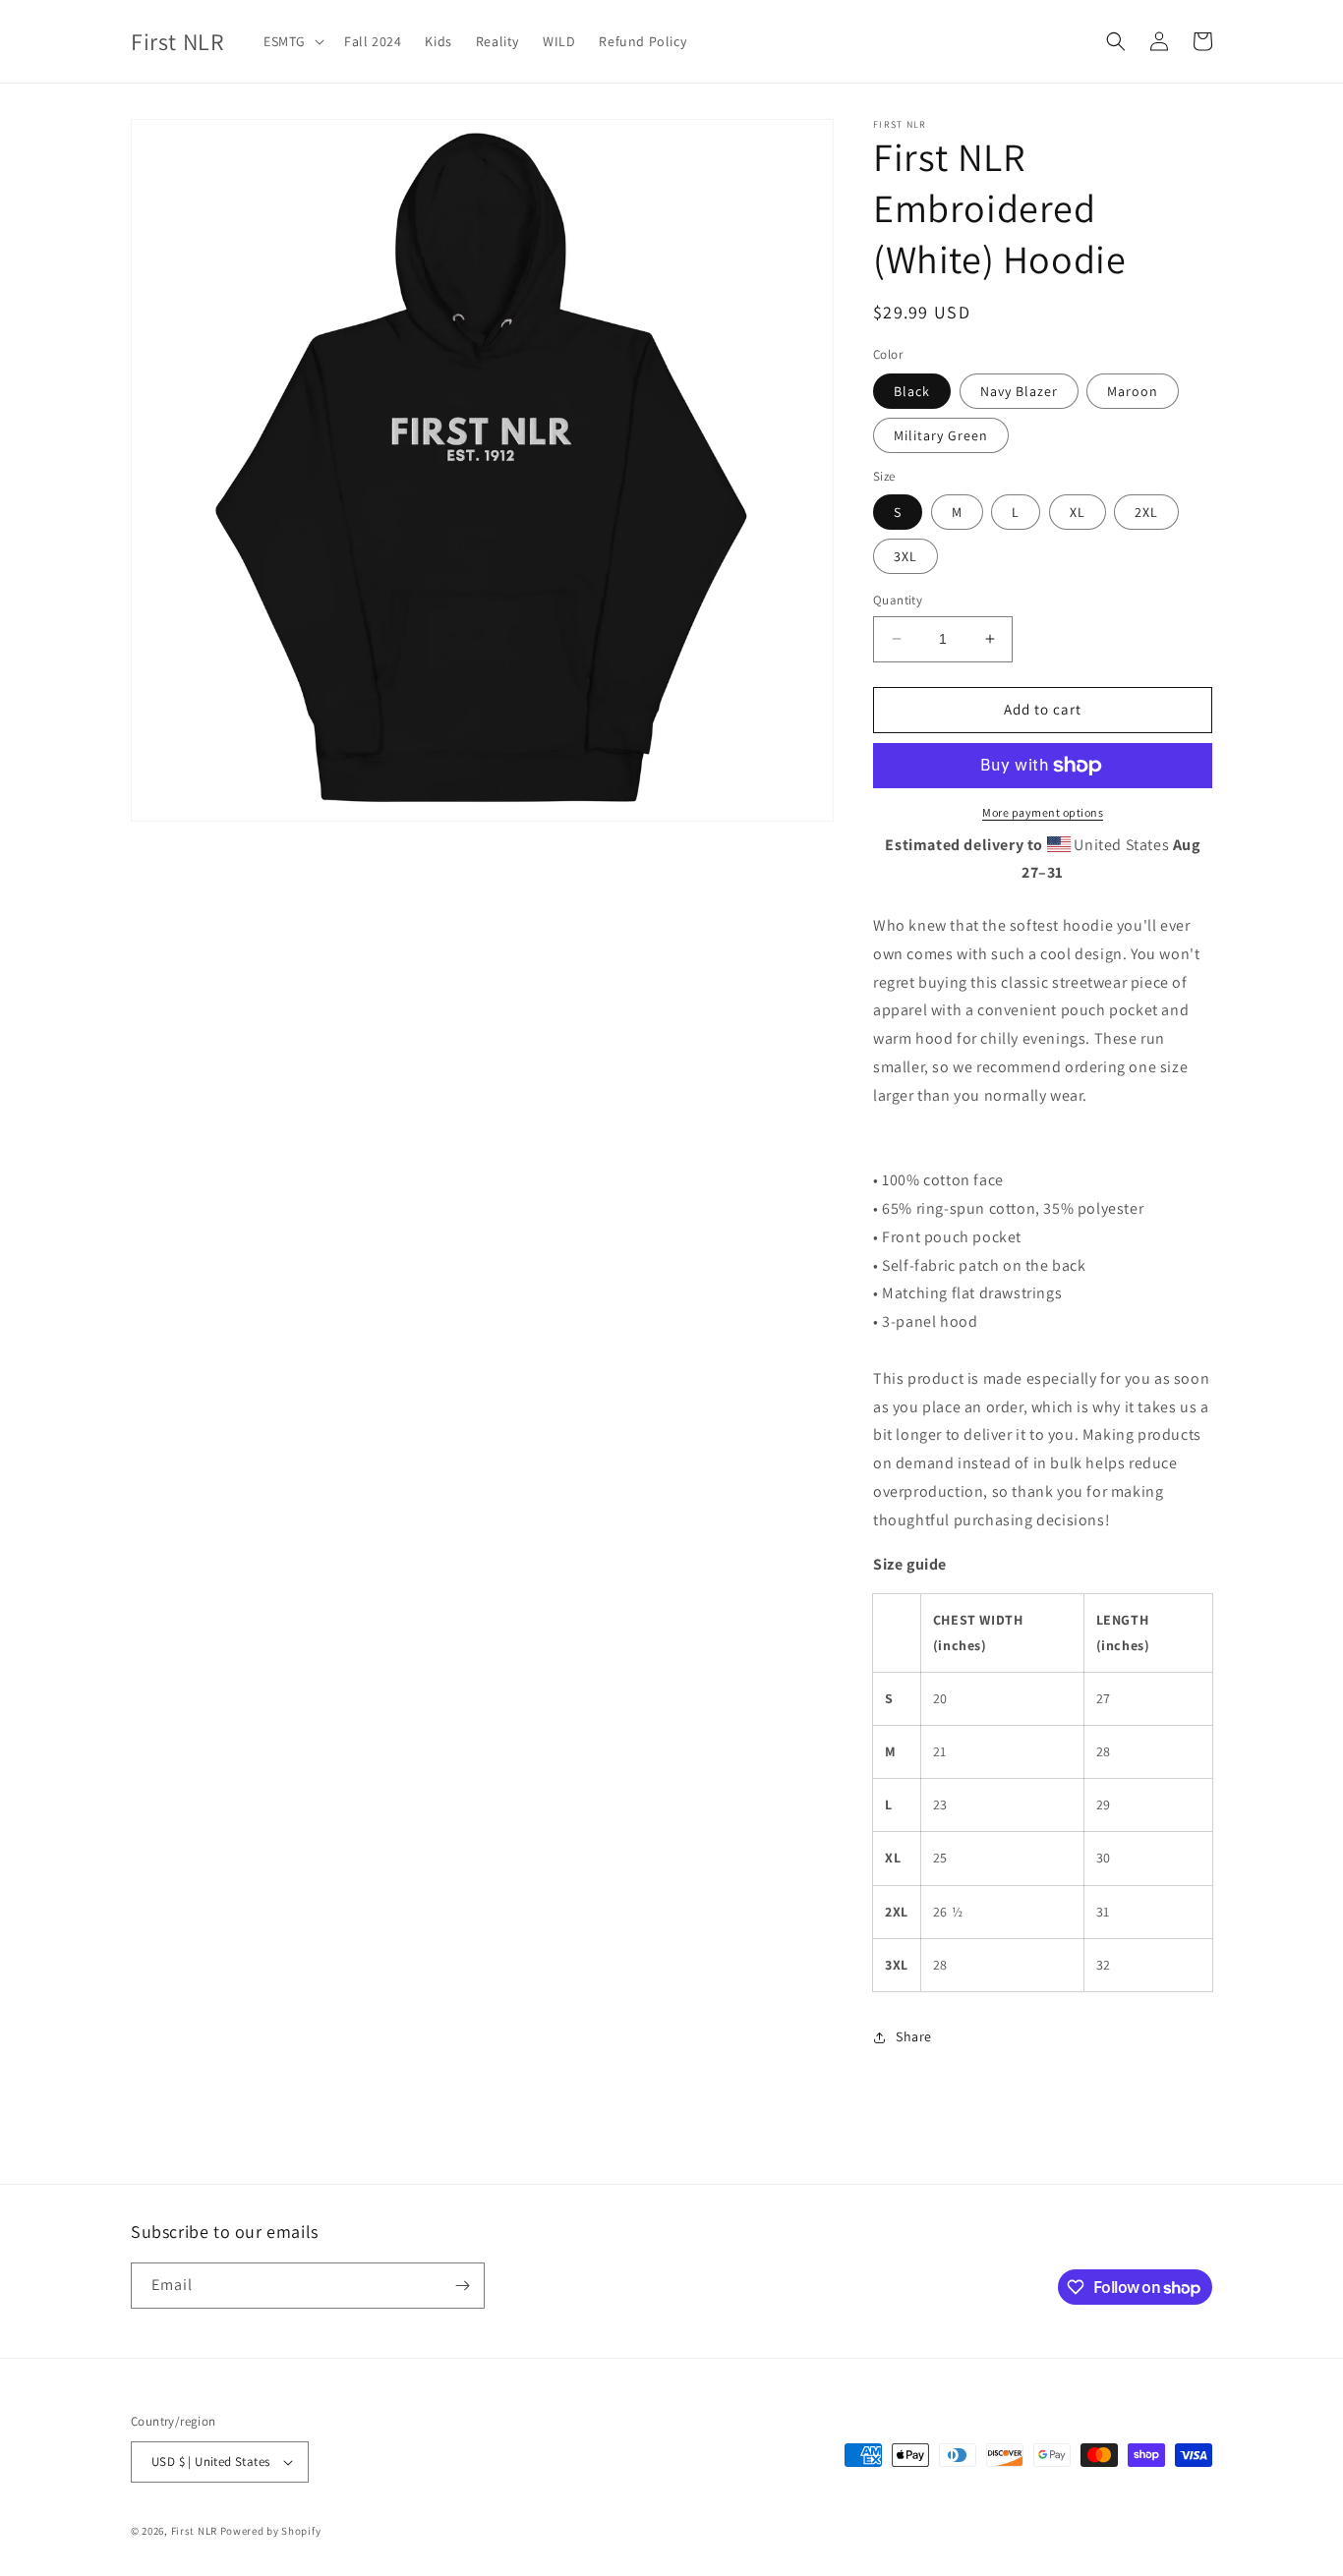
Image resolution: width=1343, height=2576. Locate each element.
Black (912, 391)
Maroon (1133, 391)
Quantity (898, 600)
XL (1078, 512)
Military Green (941, 435)
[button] (292, 41)
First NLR (194, 2531)
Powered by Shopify (271, 2531)
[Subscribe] (462, 2286)
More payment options (1043, 812)
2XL (1146, 512)
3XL (905, 556)
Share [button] (914, 2036)
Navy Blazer (1019, 391)
